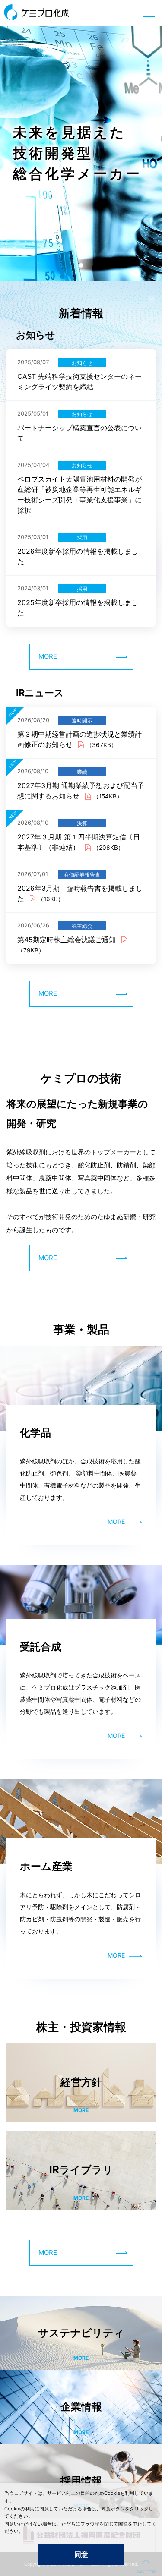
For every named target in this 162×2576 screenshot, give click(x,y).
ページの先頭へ (146, 2566)
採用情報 (81, 2481)
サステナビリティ (81, 2333)
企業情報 (81, 2407)
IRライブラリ (81, 2170)
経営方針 (81, 2082)
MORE (48, 656)
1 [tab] (81, 265)
